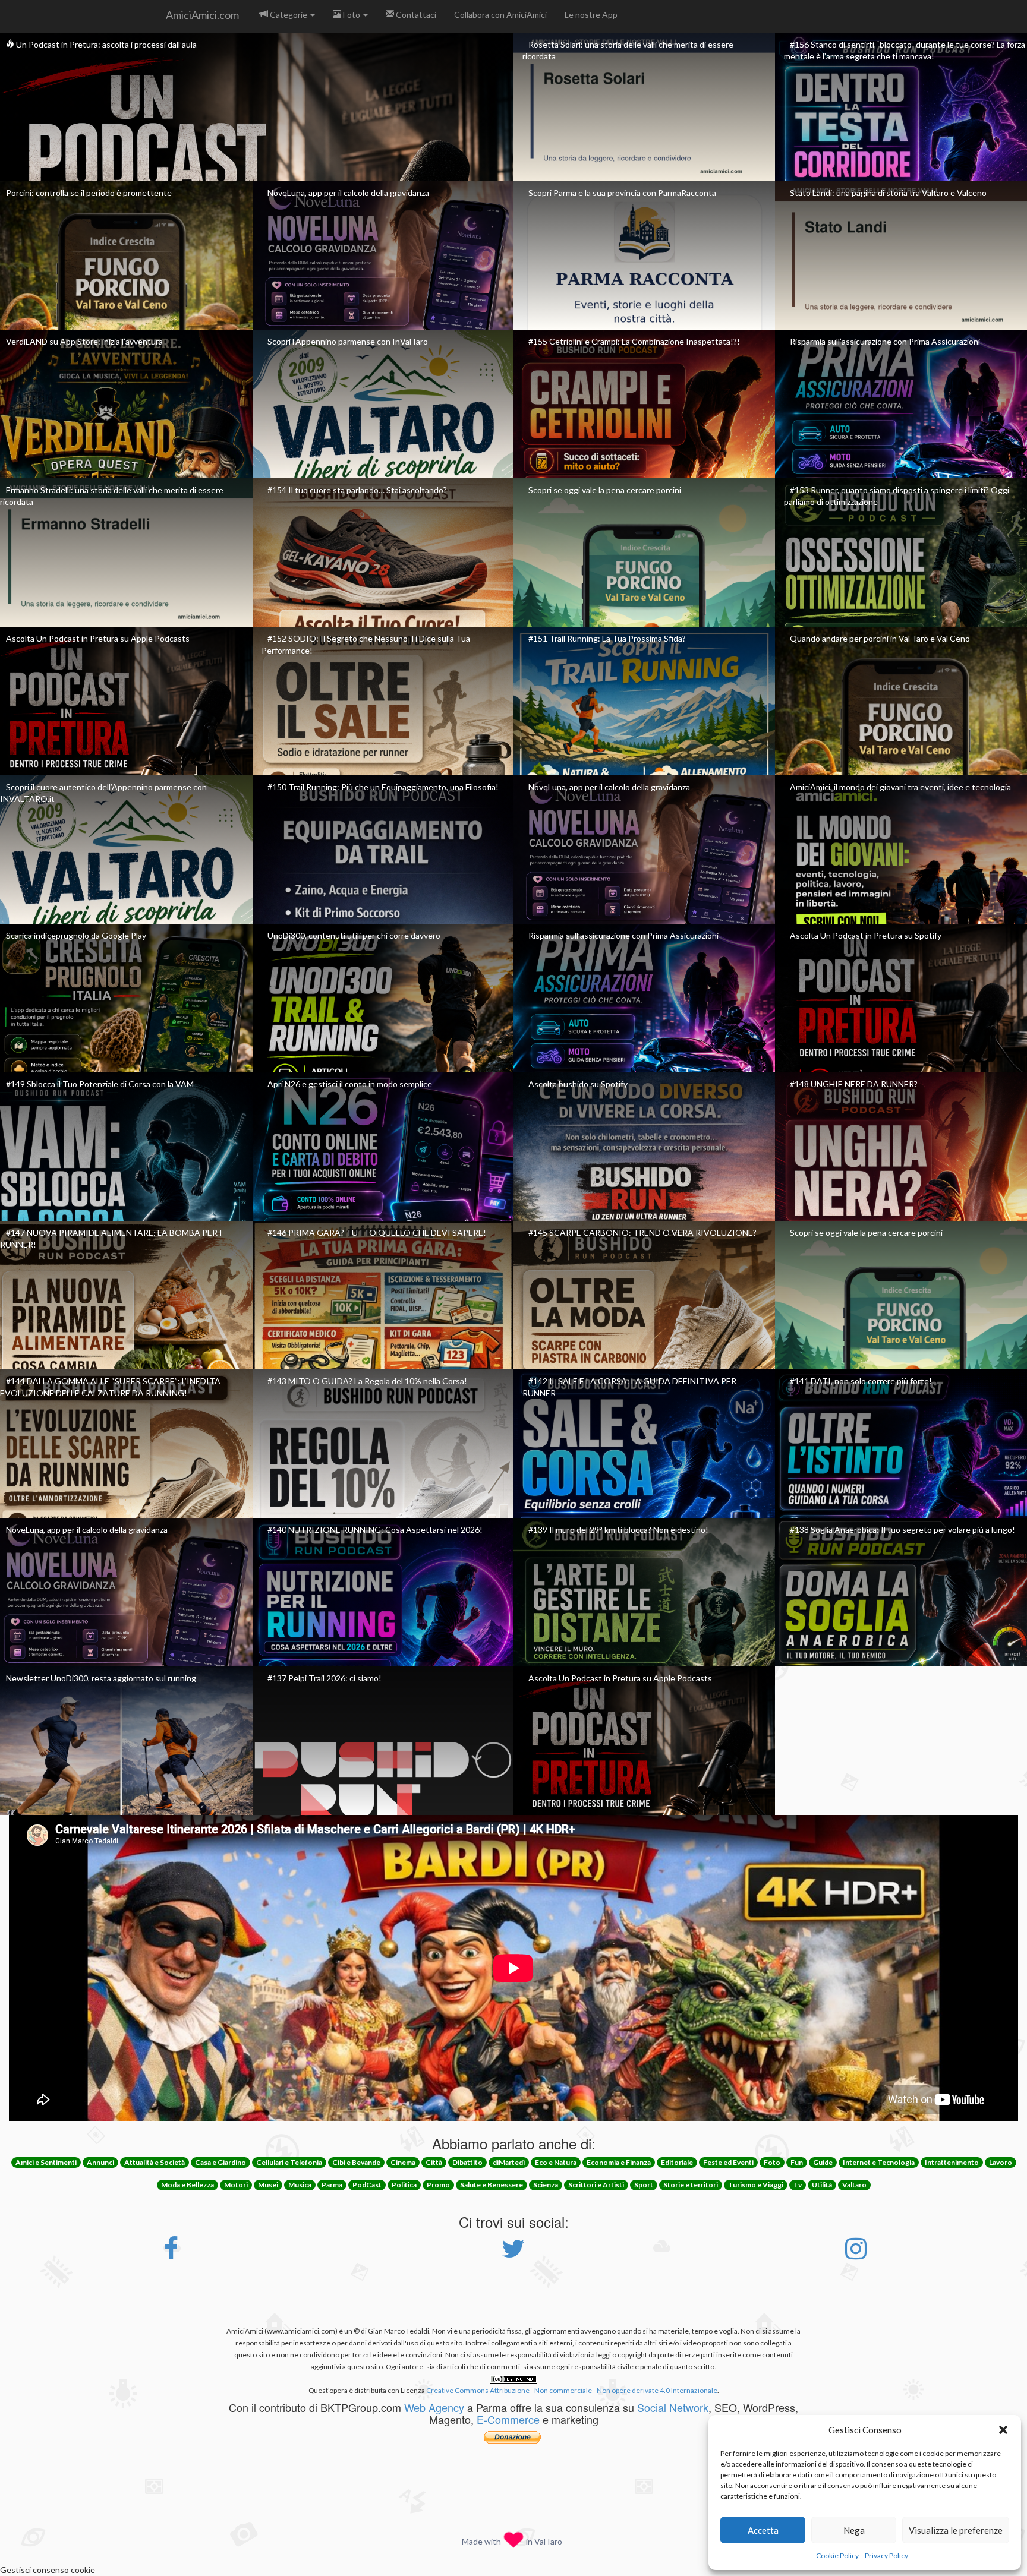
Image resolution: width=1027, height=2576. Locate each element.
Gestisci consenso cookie (48, 2570)
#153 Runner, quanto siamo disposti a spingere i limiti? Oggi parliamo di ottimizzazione (897, 496)
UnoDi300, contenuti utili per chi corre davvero (354, 935)
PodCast (367, 2185)
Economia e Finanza (619, 2162)
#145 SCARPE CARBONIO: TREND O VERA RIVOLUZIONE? (642, 1232)
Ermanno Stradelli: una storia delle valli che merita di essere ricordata (112, 496)
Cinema (403, 2162)
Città (434, 2162)
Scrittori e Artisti (596, 2185)
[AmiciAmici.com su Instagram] (856, 2254)
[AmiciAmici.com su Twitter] (513, 2254)
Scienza (546, 2185)
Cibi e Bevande (356, 2162)
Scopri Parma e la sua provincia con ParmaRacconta (622, 193)
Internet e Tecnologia (879, 2162)
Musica (300, 2185)
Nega (854, 2530)
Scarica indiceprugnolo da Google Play (76, 935)
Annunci (100, 2162)
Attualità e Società (155, 2162)
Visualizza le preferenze (956, 2530)
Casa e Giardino (220, 2162)
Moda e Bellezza (188, 2185)
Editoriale (677, 2162)
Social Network (673, 2407)
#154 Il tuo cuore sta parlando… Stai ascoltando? (357, 490)
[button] (1003, 2430)
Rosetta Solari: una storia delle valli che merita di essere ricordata (628, 50)
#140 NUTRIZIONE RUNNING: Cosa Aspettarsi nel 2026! (375, 1529)
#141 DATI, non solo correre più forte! (861, 1381)
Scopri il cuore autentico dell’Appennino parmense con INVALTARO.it (103, 793)
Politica (404, 2185)
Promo (438, 2185)
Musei (268, 2185)
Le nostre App (591, 15)
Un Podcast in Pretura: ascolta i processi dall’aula (105, 44)
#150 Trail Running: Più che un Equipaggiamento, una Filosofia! (383, 787)
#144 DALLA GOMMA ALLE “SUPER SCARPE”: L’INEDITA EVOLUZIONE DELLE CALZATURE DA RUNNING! (110, 1387)
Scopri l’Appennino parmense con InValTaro (348, 341)
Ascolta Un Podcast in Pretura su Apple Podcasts (98, 638)
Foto (352, 15)
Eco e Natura (556, 2162)
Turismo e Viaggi (756, 2185)
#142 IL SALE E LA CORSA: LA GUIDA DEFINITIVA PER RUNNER (629, 1387)
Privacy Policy (886, 2556)
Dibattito (467, 2162)
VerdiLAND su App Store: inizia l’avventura (84, 341)
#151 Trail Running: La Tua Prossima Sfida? (607, 638)
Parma (332, 2185)
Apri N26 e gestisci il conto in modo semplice (350, 1084)
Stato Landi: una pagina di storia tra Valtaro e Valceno (888, 193)
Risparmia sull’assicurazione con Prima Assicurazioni (885, 341)
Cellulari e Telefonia (289, 2162)
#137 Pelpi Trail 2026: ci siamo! (325, 1678)
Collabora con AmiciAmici (500, 15)
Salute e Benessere (492, 2185)
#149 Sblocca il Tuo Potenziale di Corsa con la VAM (100, 1084)
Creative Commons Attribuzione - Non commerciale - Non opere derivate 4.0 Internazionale (572, 2390)
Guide (823, 2162)
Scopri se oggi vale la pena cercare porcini (605, 490)
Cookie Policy (837, 2556)
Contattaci (415, 15)
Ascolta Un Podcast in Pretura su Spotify (866, 935)
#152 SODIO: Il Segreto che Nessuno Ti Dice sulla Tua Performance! (366, 644)
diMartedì (509, 2162)
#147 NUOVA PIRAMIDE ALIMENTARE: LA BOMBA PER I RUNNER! (111, 1238)
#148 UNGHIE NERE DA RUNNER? (854, 1084)
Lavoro (1001, 2162)
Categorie (289, 15)
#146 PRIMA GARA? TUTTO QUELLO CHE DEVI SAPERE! (377, 1232)
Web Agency (434, 2407)
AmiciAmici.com (202, 15)
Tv (798, 2185)
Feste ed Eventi (728, 2162)
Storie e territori (691, 2185)
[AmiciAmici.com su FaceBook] (171, 2254)
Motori (236, 2185)
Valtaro (854, 2185)
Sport (644, 2185)
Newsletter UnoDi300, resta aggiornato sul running (101, 1678)
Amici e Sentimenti (46, 2162)
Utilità (822, 2185)
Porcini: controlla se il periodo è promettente (89, 193)
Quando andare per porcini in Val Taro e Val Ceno (880, 638)
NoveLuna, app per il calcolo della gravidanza (348, 193)
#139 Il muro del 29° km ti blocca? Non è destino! (618, 1529)
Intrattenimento (952, 2162)
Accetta (763, 2530)
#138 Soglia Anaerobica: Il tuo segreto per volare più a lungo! (902, 1529)
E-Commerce (508, 2419)
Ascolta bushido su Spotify (578, 1084)
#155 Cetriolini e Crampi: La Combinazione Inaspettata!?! (634, 341)
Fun (797, 2162)
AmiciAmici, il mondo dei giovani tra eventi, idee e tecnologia (900, 787)
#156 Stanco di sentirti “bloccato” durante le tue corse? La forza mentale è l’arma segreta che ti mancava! (905, 50)
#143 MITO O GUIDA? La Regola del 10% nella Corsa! (367, 1381)
